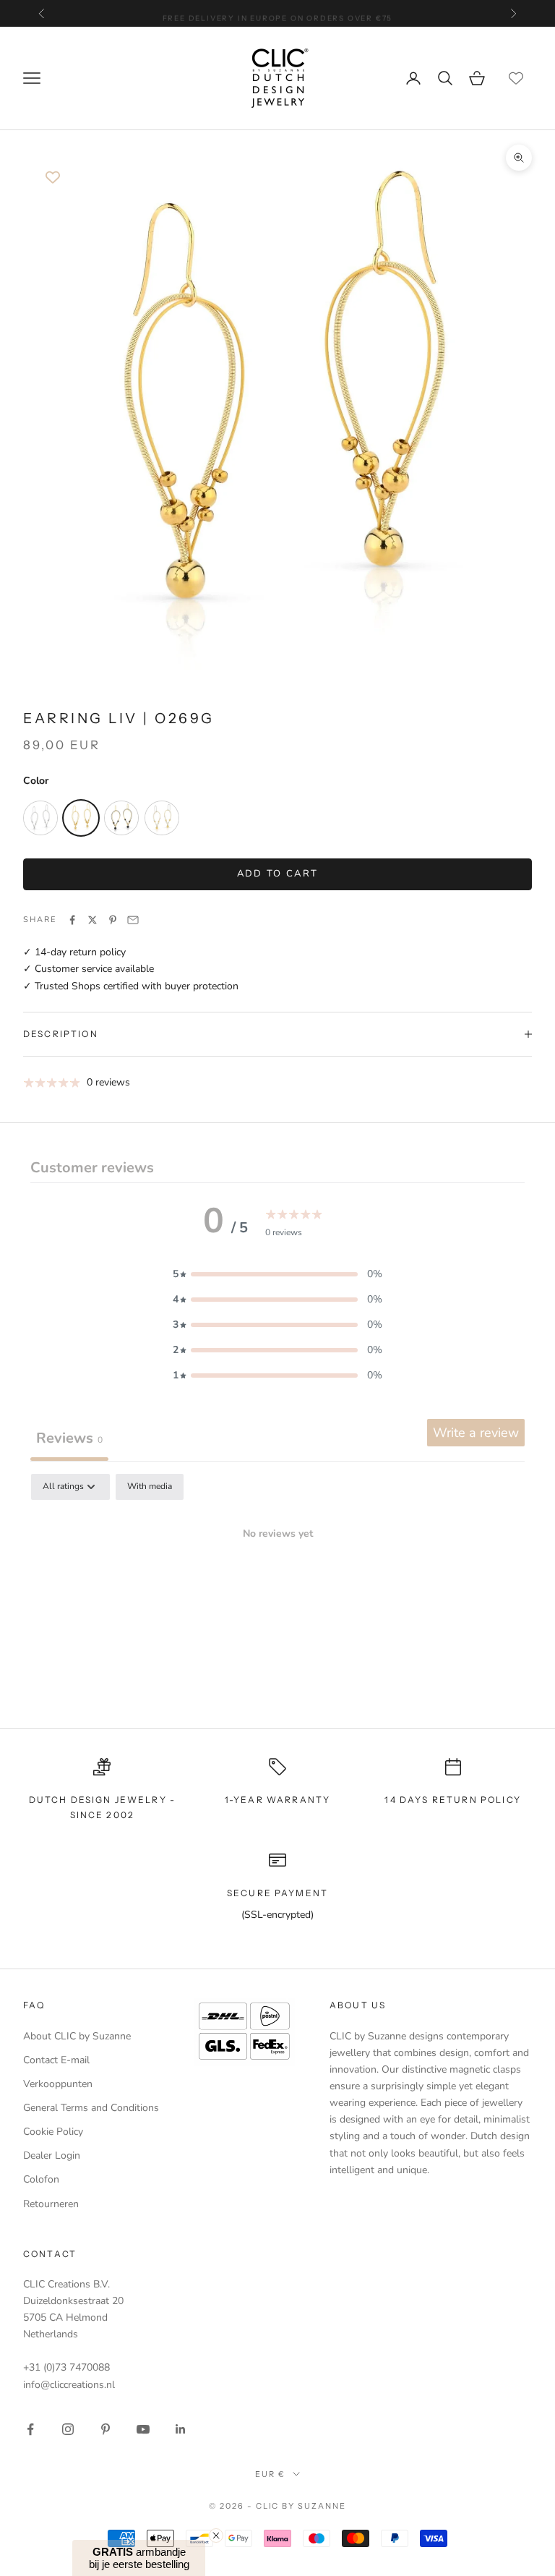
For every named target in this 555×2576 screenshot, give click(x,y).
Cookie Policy (53, 2132)
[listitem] (40, 818)
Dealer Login (52, 2155)
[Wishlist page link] (516, 78)
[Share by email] (133, 920)
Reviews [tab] (69, 1438)
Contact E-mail (56, 2060)
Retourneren (51, 2204)
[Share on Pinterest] (113, 920)
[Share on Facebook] (72, 920)
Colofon (41, 2179)
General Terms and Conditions (91, 2108)
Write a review (476, 1433)
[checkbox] (150, 1487)
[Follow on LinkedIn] (181, 2429)
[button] (277, 1274)
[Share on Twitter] (92, 920)
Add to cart (278, 874)
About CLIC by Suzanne (77, 2036)
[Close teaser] (216, 2536)
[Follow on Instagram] (68, 2429)
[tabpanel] (277, 1583)
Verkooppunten (58, 2084)
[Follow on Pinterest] (106, 2429)
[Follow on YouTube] (143, 2429)
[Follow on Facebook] (30, 2429)
